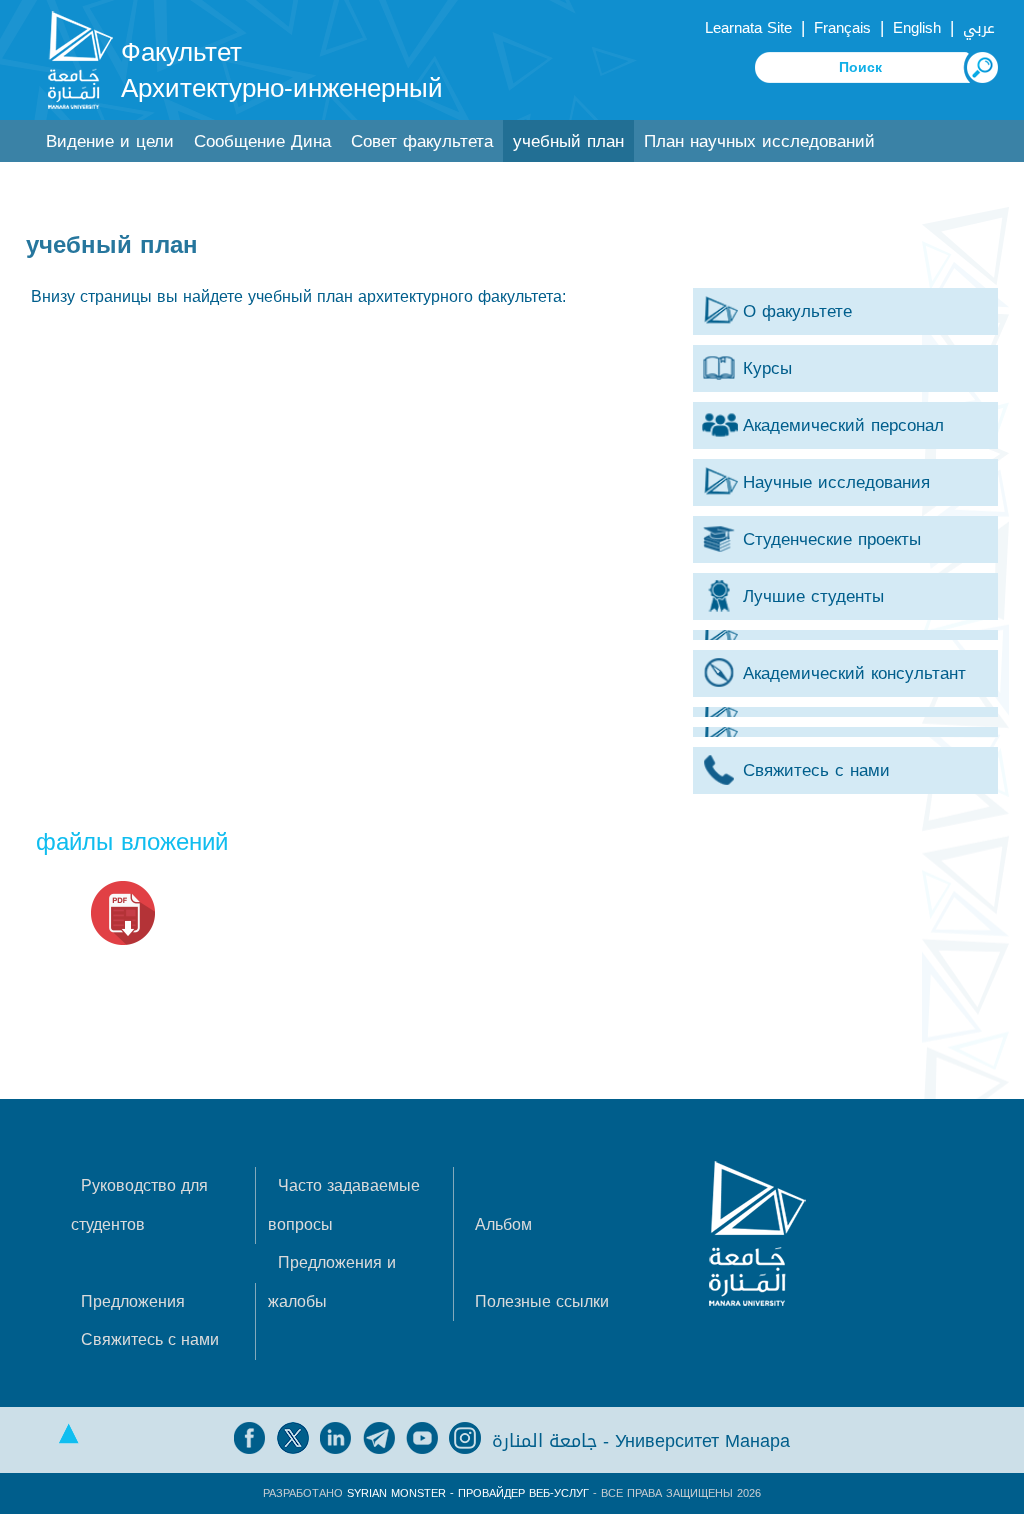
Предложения (133, 1301)
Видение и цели (110, 141)
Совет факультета (422, 141)
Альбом (503, 1224)
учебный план (568, 141)
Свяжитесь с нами (150, 1339)
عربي (979, 28)
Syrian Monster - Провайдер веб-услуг (468, 1493)
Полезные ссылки (542, 1301)
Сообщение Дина (262, 141)
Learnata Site (748, 28)
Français (842, 28)
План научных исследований (759, 141)
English (917, 28)
